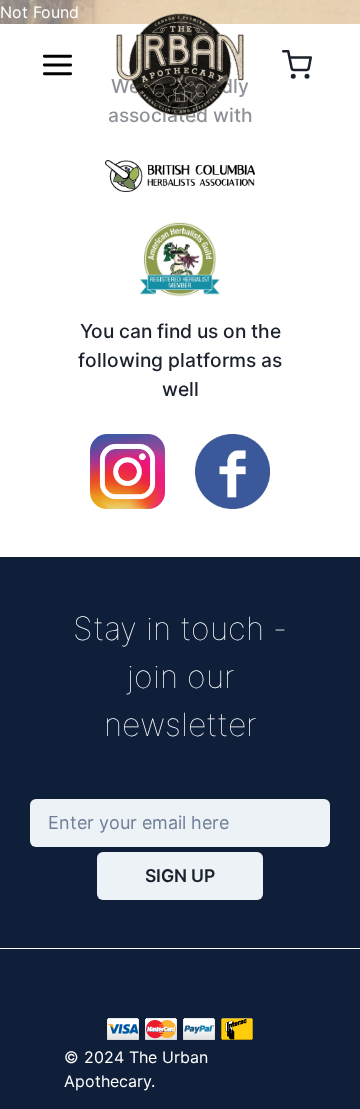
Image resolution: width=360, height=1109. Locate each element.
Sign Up (180, 875)
